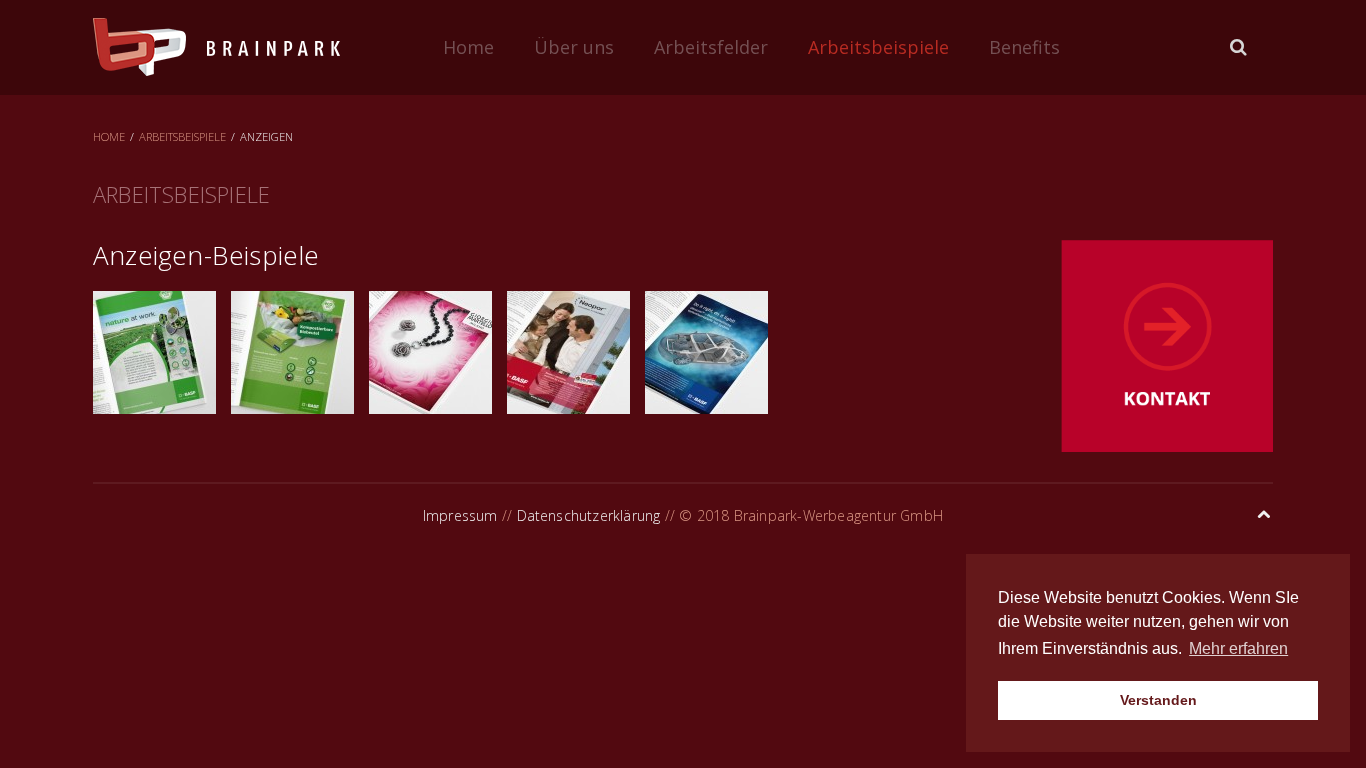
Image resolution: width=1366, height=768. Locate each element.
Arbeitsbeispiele (878, 47)
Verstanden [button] (1158, 700)
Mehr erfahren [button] (1238, 648)
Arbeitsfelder (711, 47)
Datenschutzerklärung (589, 515)
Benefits (1024, 47)
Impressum (460, 515)
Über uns (574, 47)
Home (468, 47)
